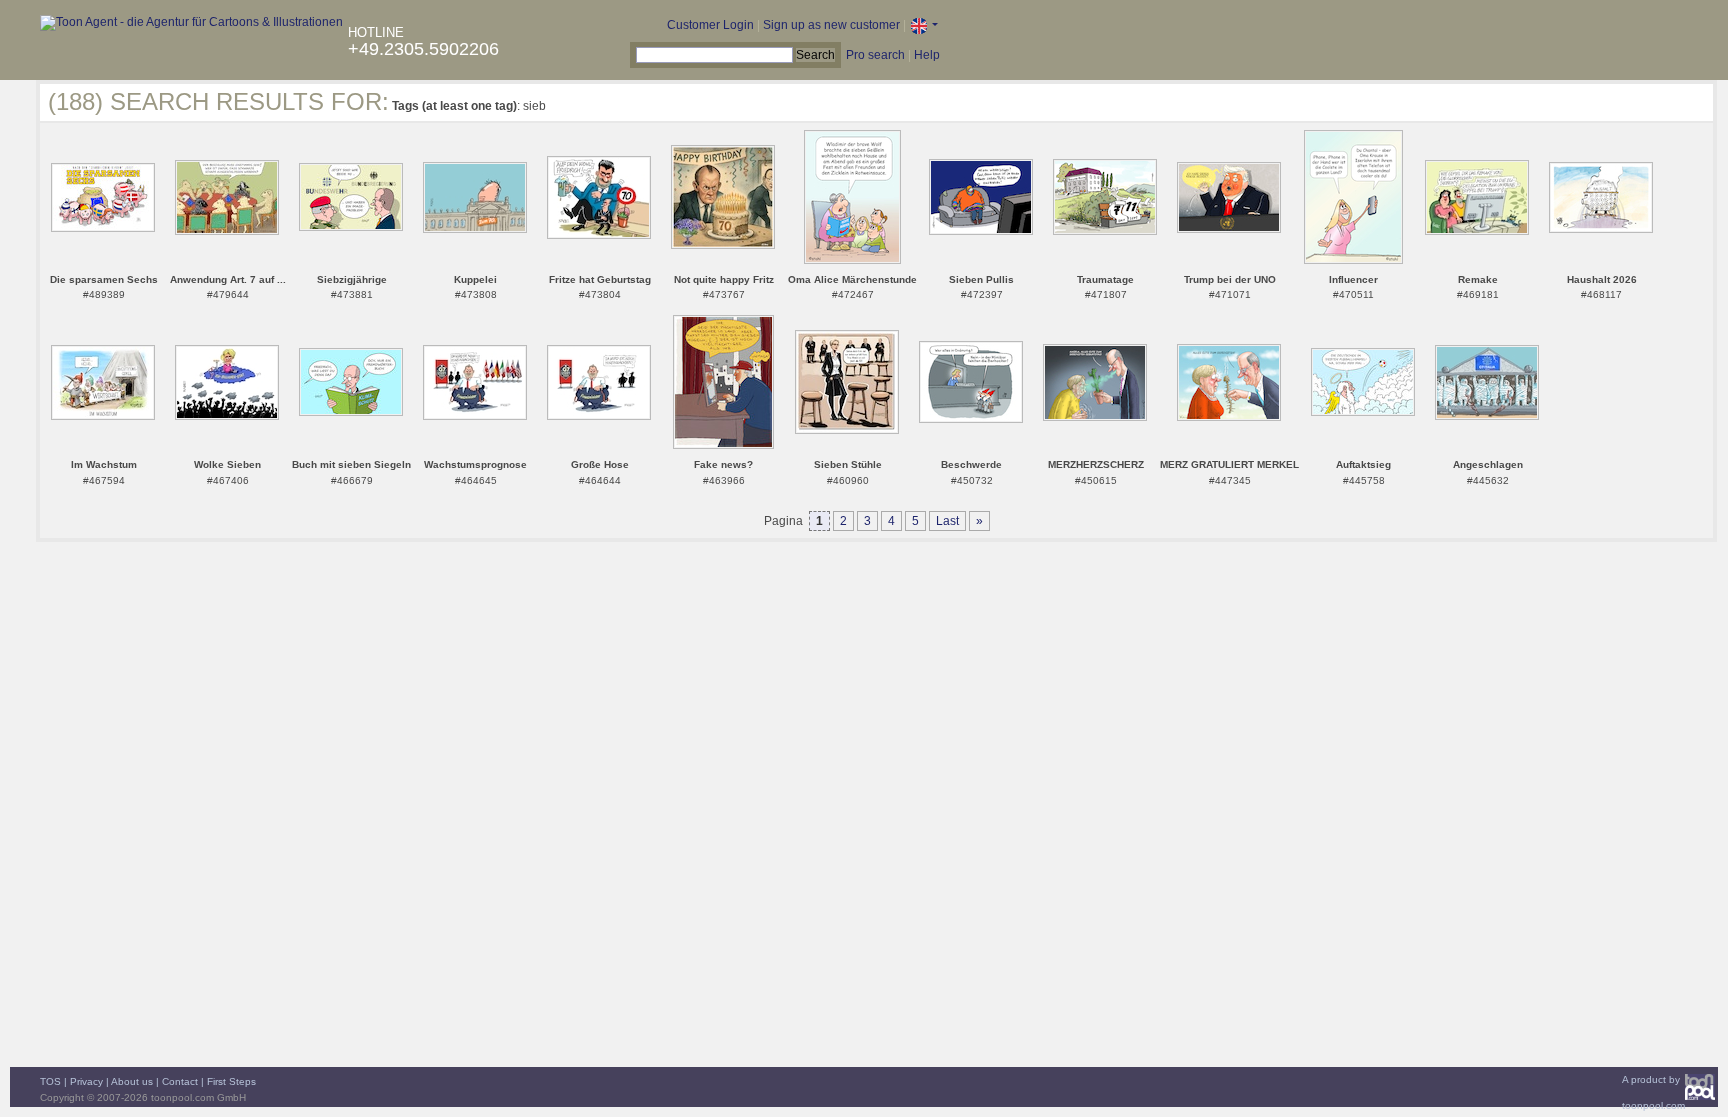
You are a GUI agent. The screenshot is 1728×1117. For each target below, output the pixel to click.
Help (927, 55)
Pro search (875, 55)
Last (947, 521)
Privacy (86, 1081)
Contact (180, 1081)
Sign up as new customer (831, 25)
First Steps (231, 1081)
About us (132, 1081)
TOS (50, 1081)
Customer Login (710, 25)
